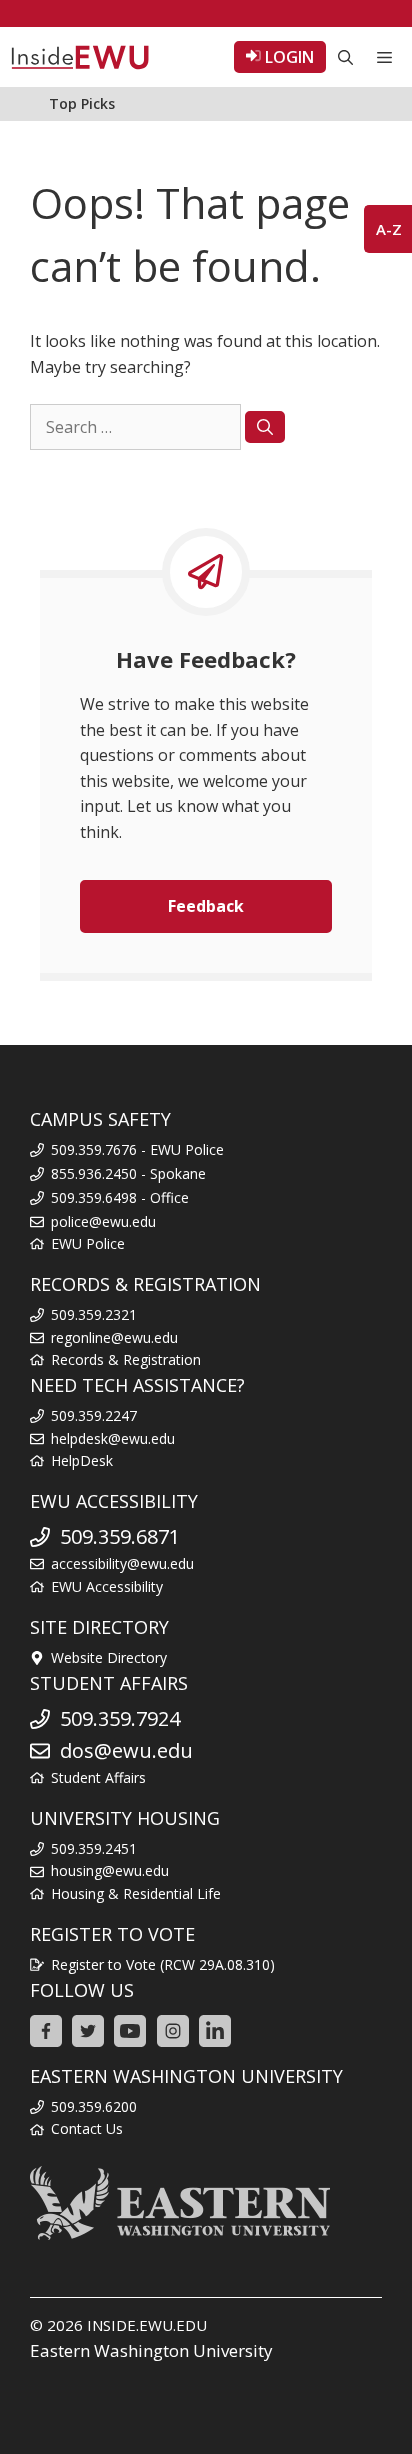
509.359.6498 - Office (120, 1197)
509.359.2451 (94, 1848)
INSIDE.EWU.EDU (147, 2325)
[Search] (265, 427)
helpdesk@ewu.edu (113, 1438)
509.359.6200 (94, 2106)
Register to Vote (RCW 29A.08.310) (163, 1964)
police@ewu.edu (103, 1221)
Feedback (206, 906)
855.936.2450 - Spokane (128, 1173)
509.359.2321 (94, 1314)
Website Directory (109, 1657)
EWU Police (88, 1243)
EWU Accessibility (107, 1586)
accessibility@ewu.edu (122, 1563)
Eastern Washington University (151, 2350)
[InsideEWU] (80, 57)
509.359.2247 (94, 1415)
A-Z (389, 229)
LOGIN (287, 57)
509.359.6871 (120, 1536)
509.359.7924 (120, 1718)
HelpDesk (82, 1460)
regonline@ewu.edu (114, 1337)
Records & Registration (126, 1359)
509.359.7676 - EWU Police (137, 1149)
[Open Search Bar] (345, 57)
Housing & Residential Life (136, 1893)
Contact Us (87, 2128)
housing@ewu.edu (110, 1870)
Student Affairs (98, 1777)
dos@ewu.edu (126, 1750)
